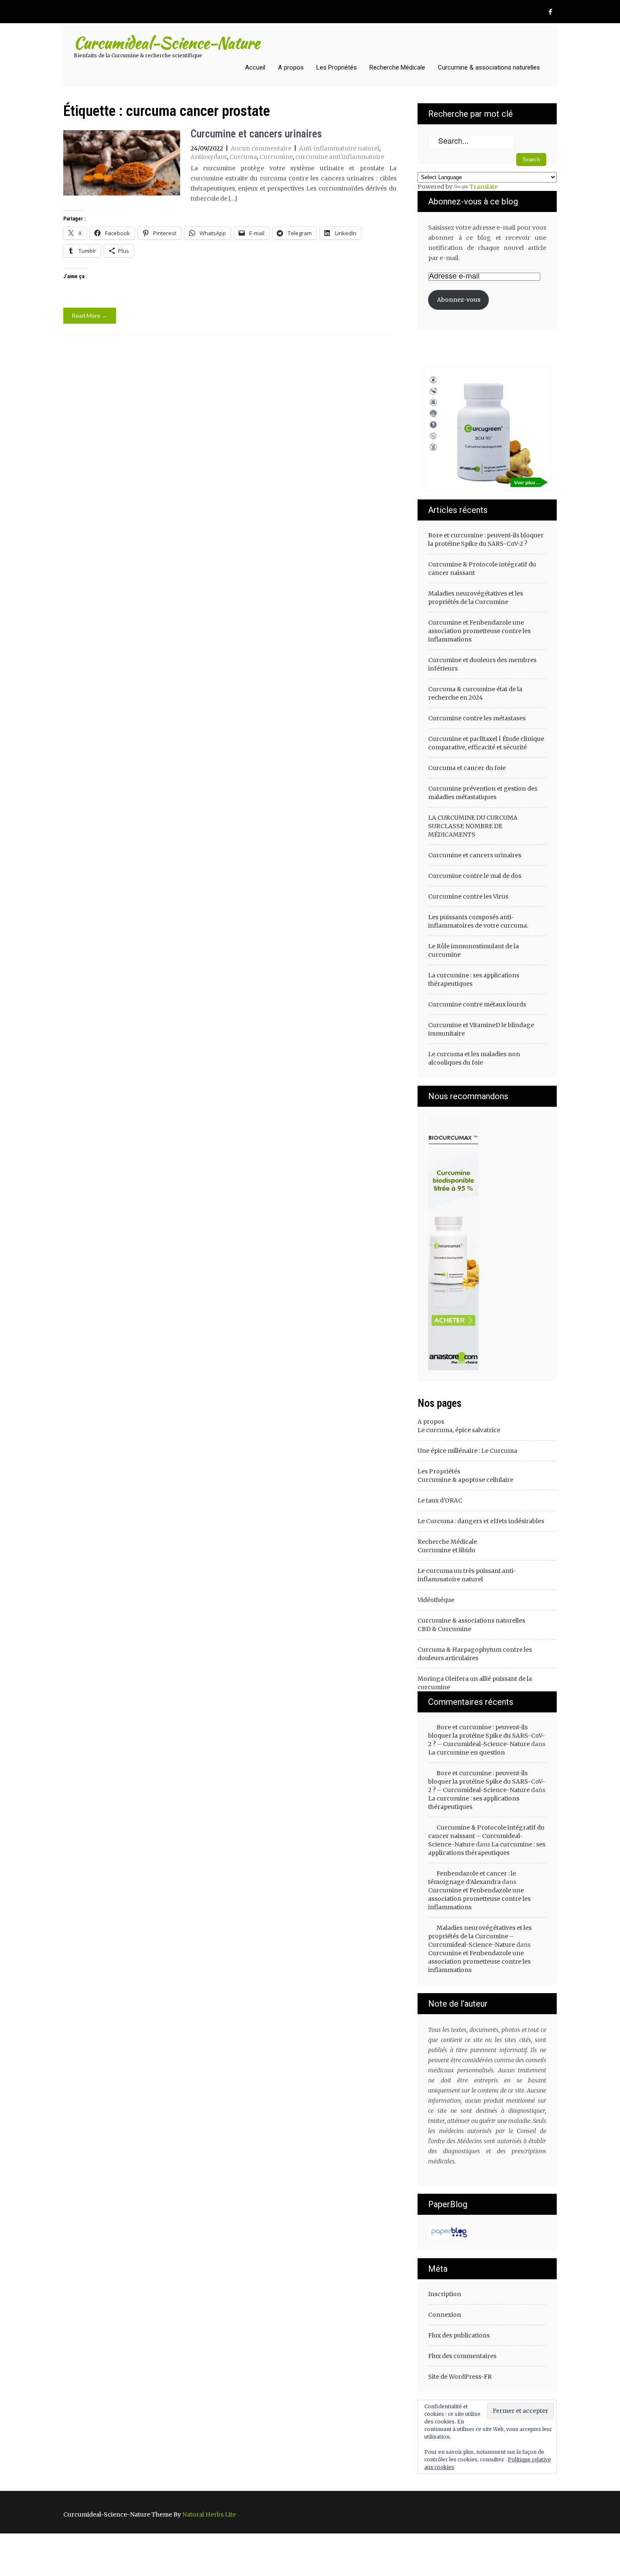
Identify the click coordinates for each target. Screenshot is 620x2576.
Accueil (255, 67)
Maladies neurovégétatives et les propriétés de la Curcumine (476, 598)
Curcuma (243, 157)
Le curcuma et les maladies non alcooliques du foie (474, 1058)
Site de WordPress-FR (460, 2377)
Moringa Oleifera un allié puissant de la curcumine (475, 1683)
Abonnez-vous (459, 300)
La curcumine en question (466, 1752)
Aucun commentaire (261, 148)
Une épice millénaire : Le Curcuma (467, 1451)
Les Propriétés (337, 67)
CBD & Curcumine (444, 1629)
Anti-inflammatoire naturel (339, 148)
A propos (291, 67)
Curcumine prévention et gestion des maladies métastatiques (483, 793)
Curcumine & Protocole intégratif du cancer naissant (482, 569)
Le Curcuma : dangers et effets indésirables (481, 1521)
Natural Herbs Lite (209, 2514)
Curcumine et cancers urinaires (256, 134)
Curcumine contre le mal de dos (475, 876)
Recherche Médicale (397, 67)
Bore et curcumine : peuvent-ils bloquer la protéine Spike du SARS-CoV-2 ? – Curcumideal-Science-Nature (487, 1736)
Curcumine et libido (446, 1550)
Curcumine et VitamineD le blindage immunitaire (481, 1029)
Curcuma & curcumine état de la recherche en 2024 (475, 693)
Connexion (445, 2315)
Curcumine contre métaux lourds (477, 1004)
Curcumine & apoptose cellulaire (465, 1480)
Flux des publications (459, 2335)
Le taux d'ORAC (440, 1500)
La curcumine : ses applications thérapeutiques (474, 979)
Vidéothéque (436, 1600)
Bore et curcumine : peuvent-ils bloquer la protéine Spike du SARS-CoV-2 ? (486, 539)
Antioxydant (209, 157)
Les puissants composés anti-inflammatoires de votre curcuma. (478, 921)
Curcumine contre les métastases (477, 718)
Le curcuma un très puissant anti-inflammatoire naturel (467, 1575)
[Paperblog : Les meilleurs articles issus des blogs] (449, 2232)
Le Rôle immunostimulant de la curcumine (473, 950)
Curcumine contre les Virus (468, 896)
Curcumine (276, 157)
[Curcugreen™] (453, 1243)
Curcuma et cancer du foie (467, 768)
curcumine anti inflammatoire (340, 157)
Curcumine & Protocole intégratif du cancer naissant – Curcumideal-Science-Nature (486, 1836)
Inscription (445, 2294)
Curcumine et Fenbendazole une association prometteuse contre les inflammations (479, 631)
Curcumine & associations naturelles (489, 67)
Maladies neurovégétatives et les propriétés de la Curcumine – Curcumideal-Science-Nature (480, 1936)
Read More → (90, 315)
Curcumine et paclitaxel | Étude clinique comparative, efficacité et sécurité (486, 743)
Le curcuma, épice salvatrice (459, 1430)
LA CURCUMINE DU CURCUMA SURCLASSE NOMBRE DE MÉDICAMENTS (473, 826)
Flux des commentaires (462, 2356)
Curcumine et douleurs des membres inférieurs (482, 664)
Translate (484, 187)
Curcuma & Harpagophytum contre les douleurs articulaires (475, 1654)
